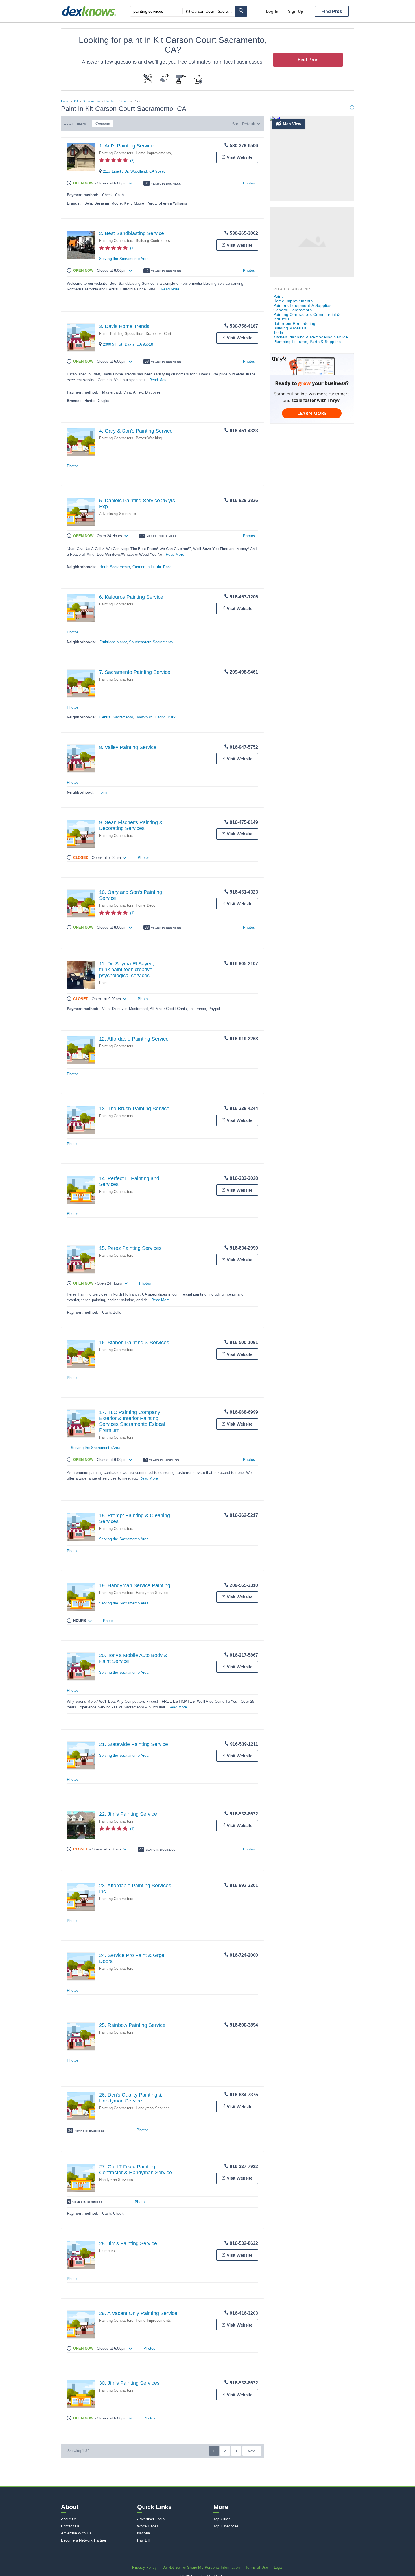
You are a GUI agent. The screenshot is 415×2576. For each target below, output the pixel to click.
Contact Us (70, 2526)
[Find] (241, 11)
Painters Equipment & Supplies (302, 305)
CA (76, 101)
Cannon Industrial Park (152, 567)
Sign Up (296, 11)
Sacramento (91, 101)
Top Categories (226, 2526)
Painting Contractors (116, 153)
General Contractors (293, 310)
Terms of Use (257, 2567)
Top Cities (222, 2519)
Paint (103, 334)
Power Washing (149, 438)
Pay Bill (144, 2540)
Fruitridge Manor (113, 642)
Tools (278, 333)
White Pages (148, 2526)
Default (248, 124)
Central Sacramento (116, 717)
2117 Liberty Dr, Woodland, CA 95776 (134, 171)
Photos (249, 183)
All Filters (78, 124)
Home (65, 101)
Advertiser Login (151, 2519)
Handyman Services (153, 1593)
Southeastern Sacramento (151, 642)
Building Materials (290, 328)
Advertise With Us (76, 2533)
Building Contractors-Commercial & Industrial (174, 241)
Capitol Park (165, 717)
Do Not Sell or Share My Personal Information (201, 2567)
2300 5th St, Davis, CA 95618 (128, 344)
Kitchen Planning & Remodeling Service (311, 337)
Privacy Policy (144, 2567)
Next (252, 2451)
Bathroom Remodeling (294, 323)
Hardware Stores (117, 101)
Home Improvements (153, 153)
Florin (102, 792)
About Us (69, 2519)
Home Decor (146, 905)
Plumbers (107, 2251)
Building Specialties (127, 334)
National (144, 2533)
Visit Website (240, 157)
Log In (272, 11)
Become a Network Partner (84, 2540)
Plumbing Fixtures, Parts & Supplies (307, 342)
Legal (278, 2567)
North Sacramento (115, 567)
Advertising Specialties (119, 514)
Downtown (144, 717)
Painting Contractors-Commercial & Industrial (307, 317)
